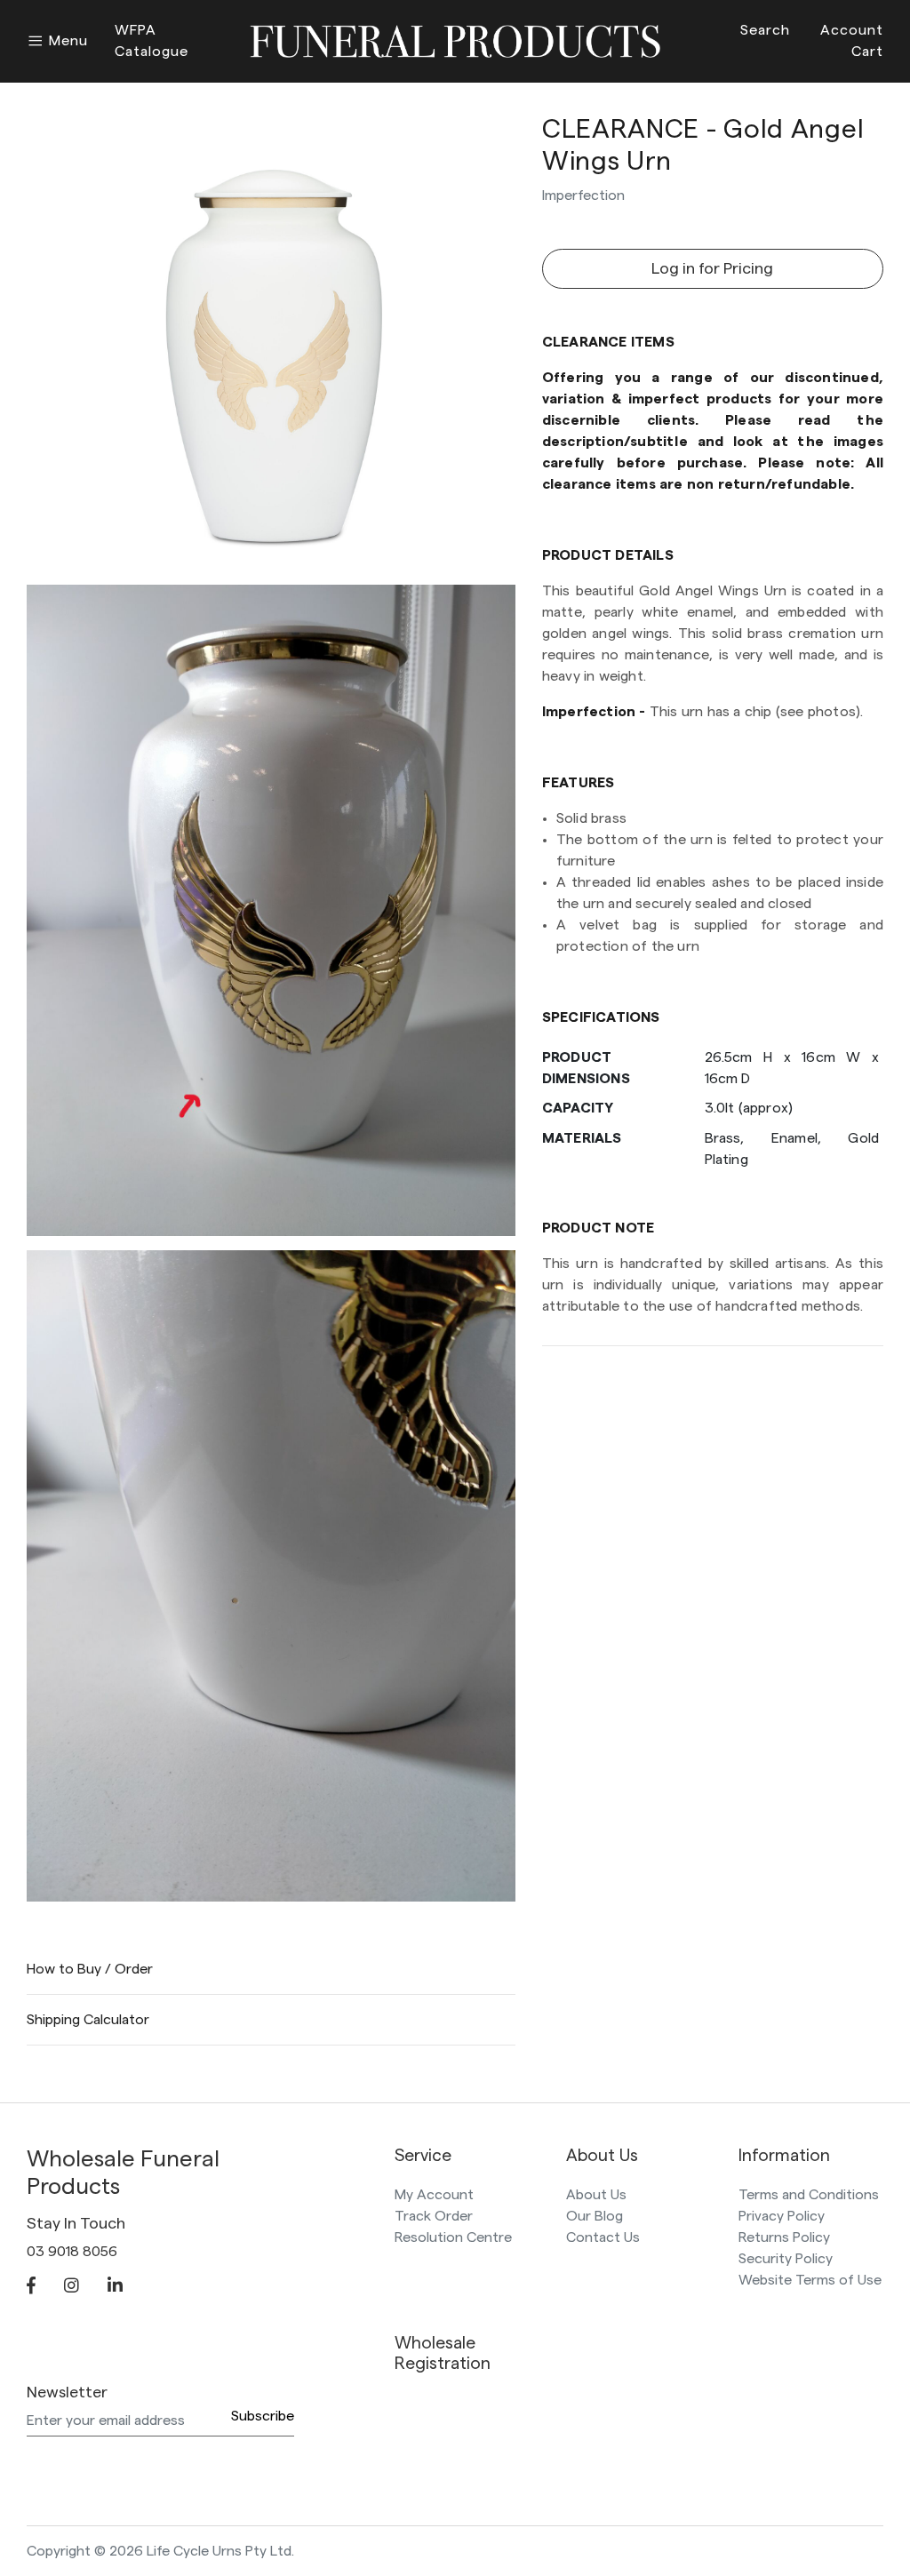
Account (852, 30)
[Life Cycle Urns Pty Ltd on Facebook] (31, 2287)
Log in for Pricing (712, 268)
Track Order (434, 2216)
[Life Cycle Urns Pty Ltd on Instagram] (72, 2287)
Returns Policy (784, 2237)
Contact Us (603, 2237)
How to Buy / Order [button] (90, 1969)
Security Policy (786, 2259)
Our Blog (595, 2216)
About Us (596, 2195)
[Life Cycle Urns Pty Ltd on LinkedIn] (115, 2287)
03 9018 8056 (72, 2252)
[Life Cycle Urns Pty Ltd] (455, 38)
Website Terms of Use (810, 2280)
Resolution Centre (453, 2237)
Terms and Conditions (809, 2195)
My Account (434, 2195)
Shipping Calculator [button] (88, 2020)
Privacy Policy (782, 2216)
